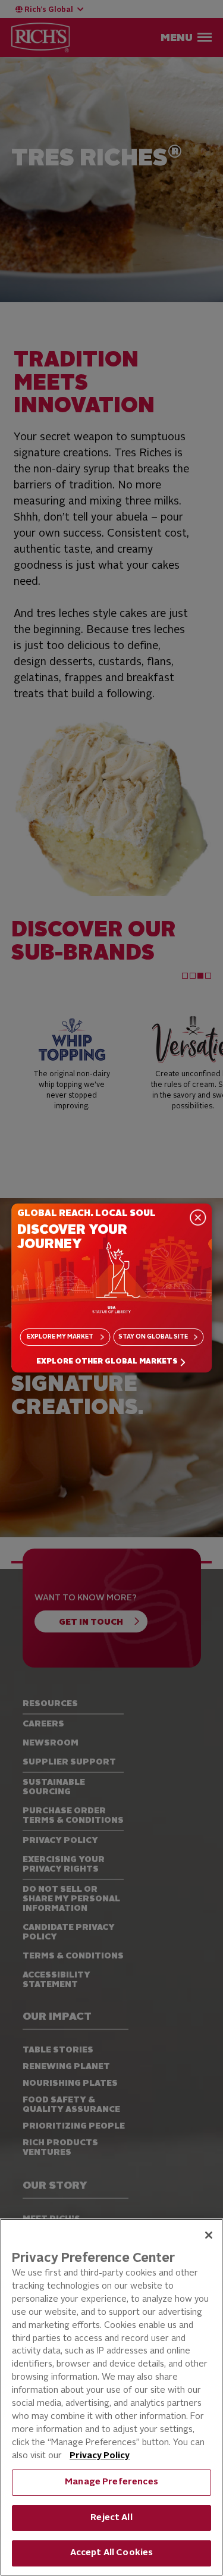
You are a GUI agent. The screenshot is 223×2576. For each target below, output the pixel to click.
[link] (112, 1362)
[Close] (209, 2235)
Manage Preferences (111, 2482)
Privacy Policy (100, 2456)
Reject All (111, 2518)
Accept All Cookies (112, 2553)
